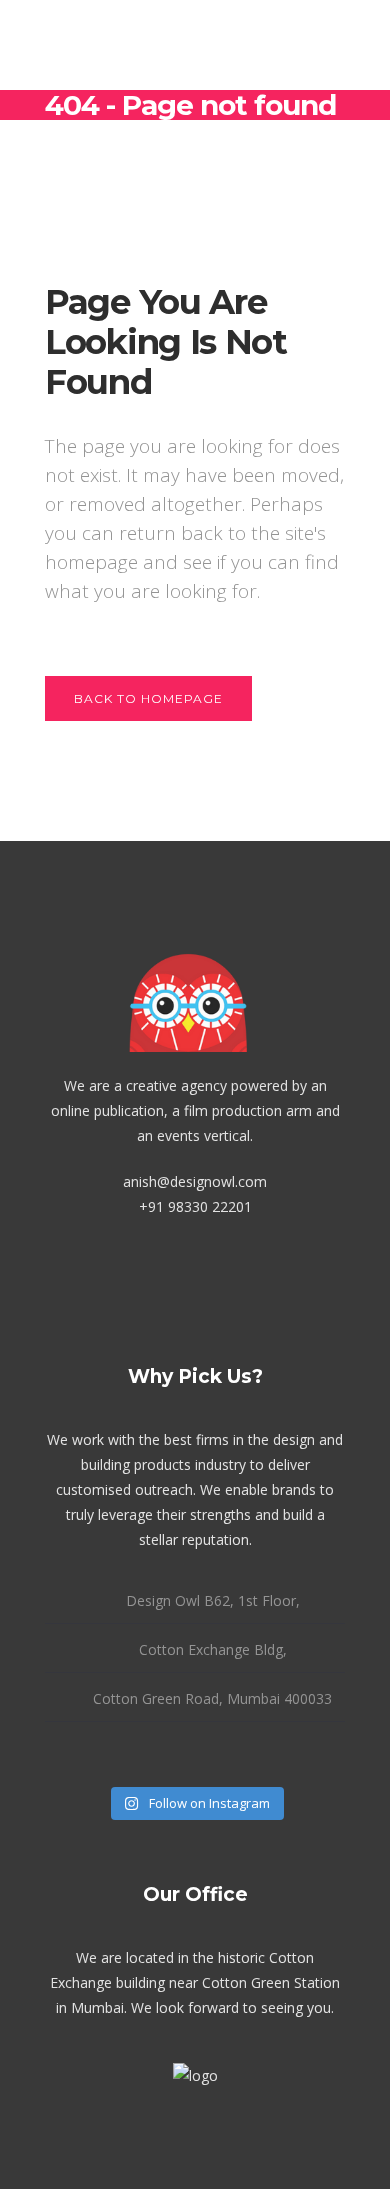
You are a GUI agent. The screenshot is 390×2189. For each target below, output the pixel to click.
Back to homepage (148, 698)
